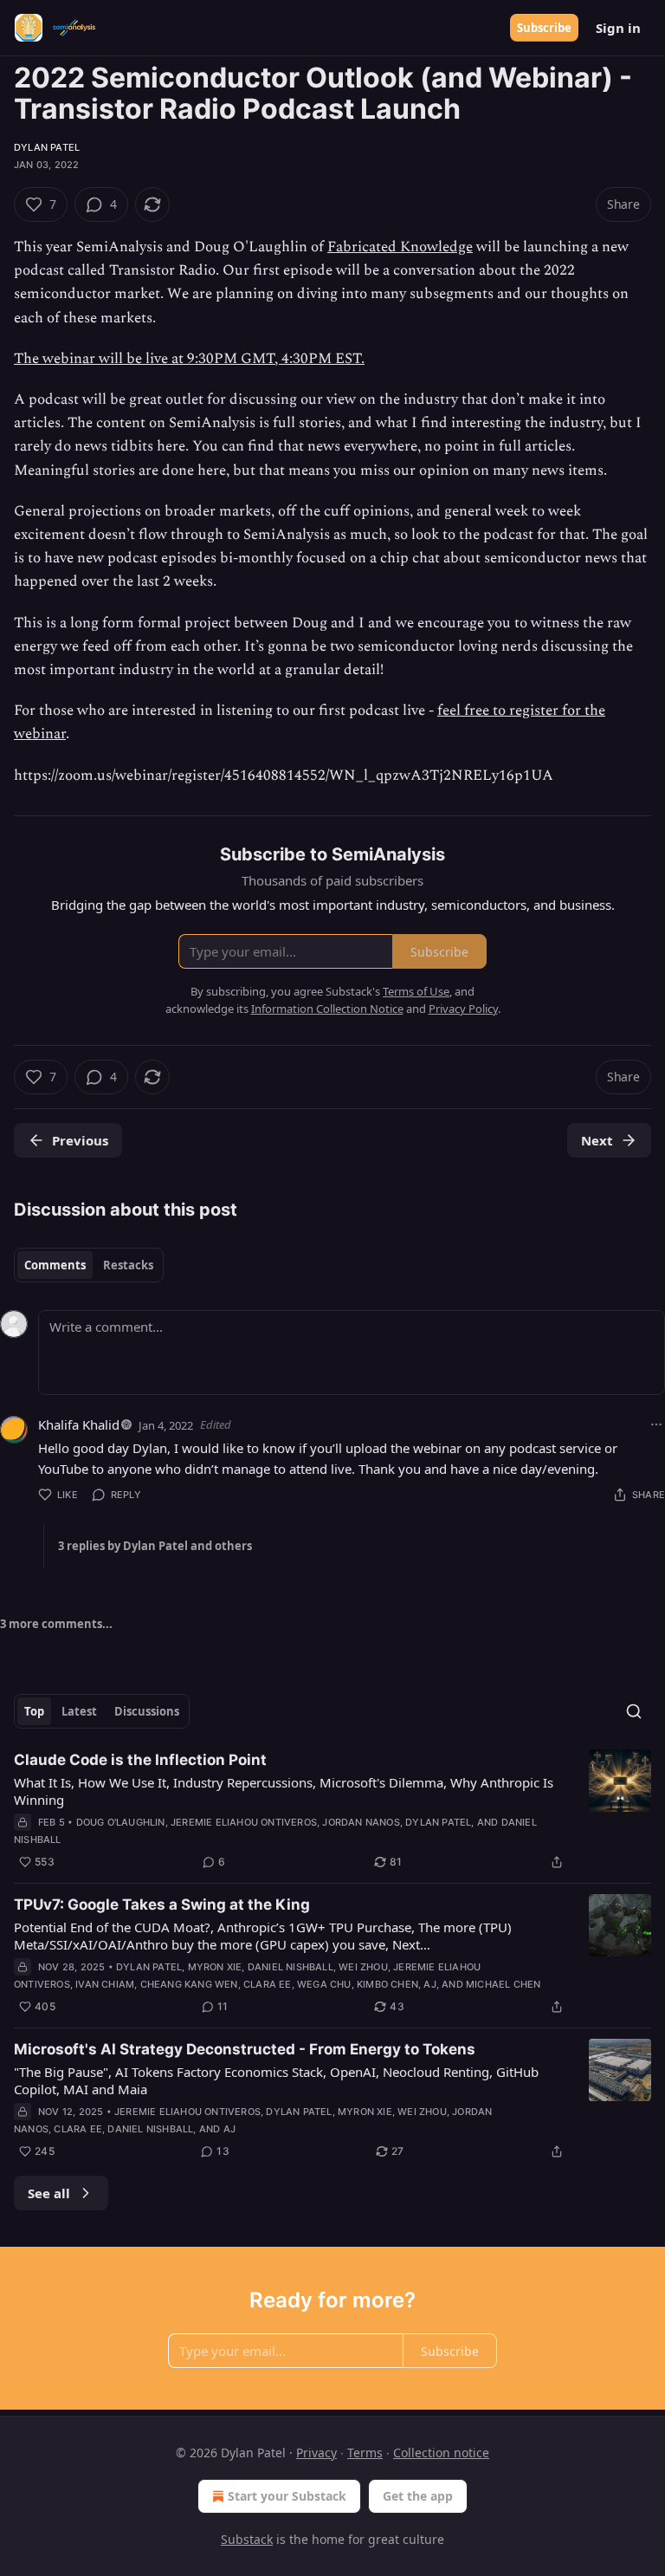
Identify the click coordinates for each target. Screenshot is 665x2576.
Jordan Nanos (361, 1822)
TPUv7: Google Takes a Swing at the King (162, 1904)
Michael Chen (503, 1984)
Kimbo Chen (387, 1984)
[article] (332, 1811)
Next (597, 1140)
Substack (247, 2539)
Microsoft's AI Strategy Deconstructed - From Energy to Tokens (245, 2049)
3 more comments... (56, 1624)
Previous (80, 1140)
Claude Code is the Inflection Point (140, 1760)
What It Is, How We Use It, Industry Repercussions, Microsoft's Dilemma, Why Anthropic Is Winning (284, 1791)
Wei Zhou (363, 1967)
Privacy (316, 2453)
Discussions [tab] (147, 1711)
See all (49, 2193)
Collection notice (441, 2453)
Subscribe (544, 28)
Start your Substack (287, 2496)
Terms (365, 2453)
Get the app (418, 2496)
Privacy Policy (463, 1009)
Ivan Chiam (105, 1984)
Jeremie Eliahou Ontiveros (244, 1822)
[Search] (634, 1711)
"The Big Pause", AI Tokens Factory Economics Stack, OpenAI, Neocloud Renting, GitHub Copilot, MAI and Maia (276, 2080)
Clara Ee (268, 1984)
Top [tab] (34, 1711)
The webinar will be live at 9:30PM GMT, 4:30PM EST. (189, 359)
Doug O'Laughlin (121, 1822)
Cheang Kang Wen (189, 1984)
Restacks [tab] (128, 1265)
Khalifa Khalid (79, 1424)
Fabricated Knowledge (400, 247)
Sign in (618, 28)
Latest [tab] (79, 1711)
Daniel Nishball (291, 1967)
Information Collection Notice (327, 1009)
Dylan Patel (47, 147)
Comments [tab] (55, 1265)
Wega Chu (324, 1984)
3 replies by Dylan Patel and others (155, 1546)
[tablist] (89, 1265)
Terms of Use (416, 991)
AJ (429, 1984)
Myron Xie (215, 1967)
